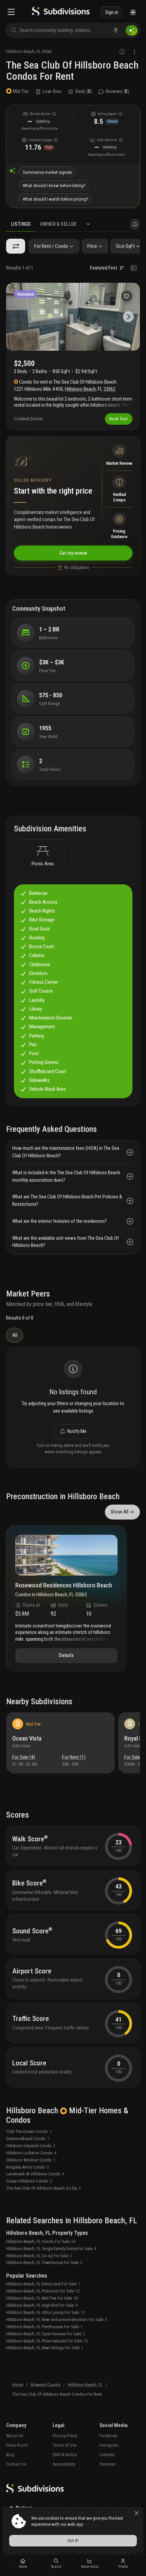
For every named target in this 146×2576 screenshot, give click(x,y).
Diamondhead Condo (28, 2139)
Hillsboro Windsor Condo (31, 2160)
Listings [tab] (21, 224)
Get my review (73, 553)
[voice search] (116, 30)
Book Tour (118, 419)
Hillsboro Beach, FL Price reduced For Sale (47, 2341)
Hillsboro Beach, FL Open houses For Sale (45, 2334)
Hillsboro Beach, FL (85, 2385)
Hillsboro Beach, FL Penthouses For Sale (44, 2327)
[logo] (61, 12)
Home (18, 2385)
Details (66, 1655)
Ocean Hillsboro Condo (29, 2181)
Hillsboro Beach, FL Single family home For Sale (51, 2249)
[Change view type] (134, 268)
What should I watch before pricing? (56, 199)
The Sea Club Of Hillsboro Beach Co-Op (43, 2188)
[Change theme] (133, 12)
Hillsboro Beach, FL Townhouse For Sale (44, 2262)
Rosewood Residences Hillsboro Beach (64, 1586)
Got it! (73, 2541)
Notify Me (77, 1431)
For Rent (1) (74, 1757)
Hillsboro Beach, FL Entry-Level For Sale (43, 2284)
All (15, 1335)
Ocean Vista (27, 1738)
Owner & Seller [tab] (58, 224)
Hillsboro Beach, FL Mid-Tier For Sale (42, 2298)
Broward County (45, 2385)
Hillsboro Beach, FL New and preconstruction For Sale (57, 2320)
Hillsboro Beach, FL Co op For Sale (39, 2256)
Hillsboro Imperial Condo (31, 2146)
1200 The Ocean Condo (29, 2131)
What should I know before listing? (54, 186)
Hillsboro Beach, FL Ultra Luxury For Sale (45, 2312)
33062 (47, 51)
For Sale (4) (24, 1757)
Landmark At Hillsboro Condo (35, 2174)
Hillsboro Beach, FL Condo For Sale (41, 2241)
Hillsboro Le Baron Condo (31, 2153)
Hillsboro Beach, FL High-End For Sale (42, 2305)
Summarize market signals (47, 172)
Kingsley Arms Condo (28, 2167)
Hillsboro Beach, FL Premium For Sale (43, 2291)
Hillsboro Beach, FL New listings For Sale (45, 2348)
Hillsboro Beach (20, 51)
